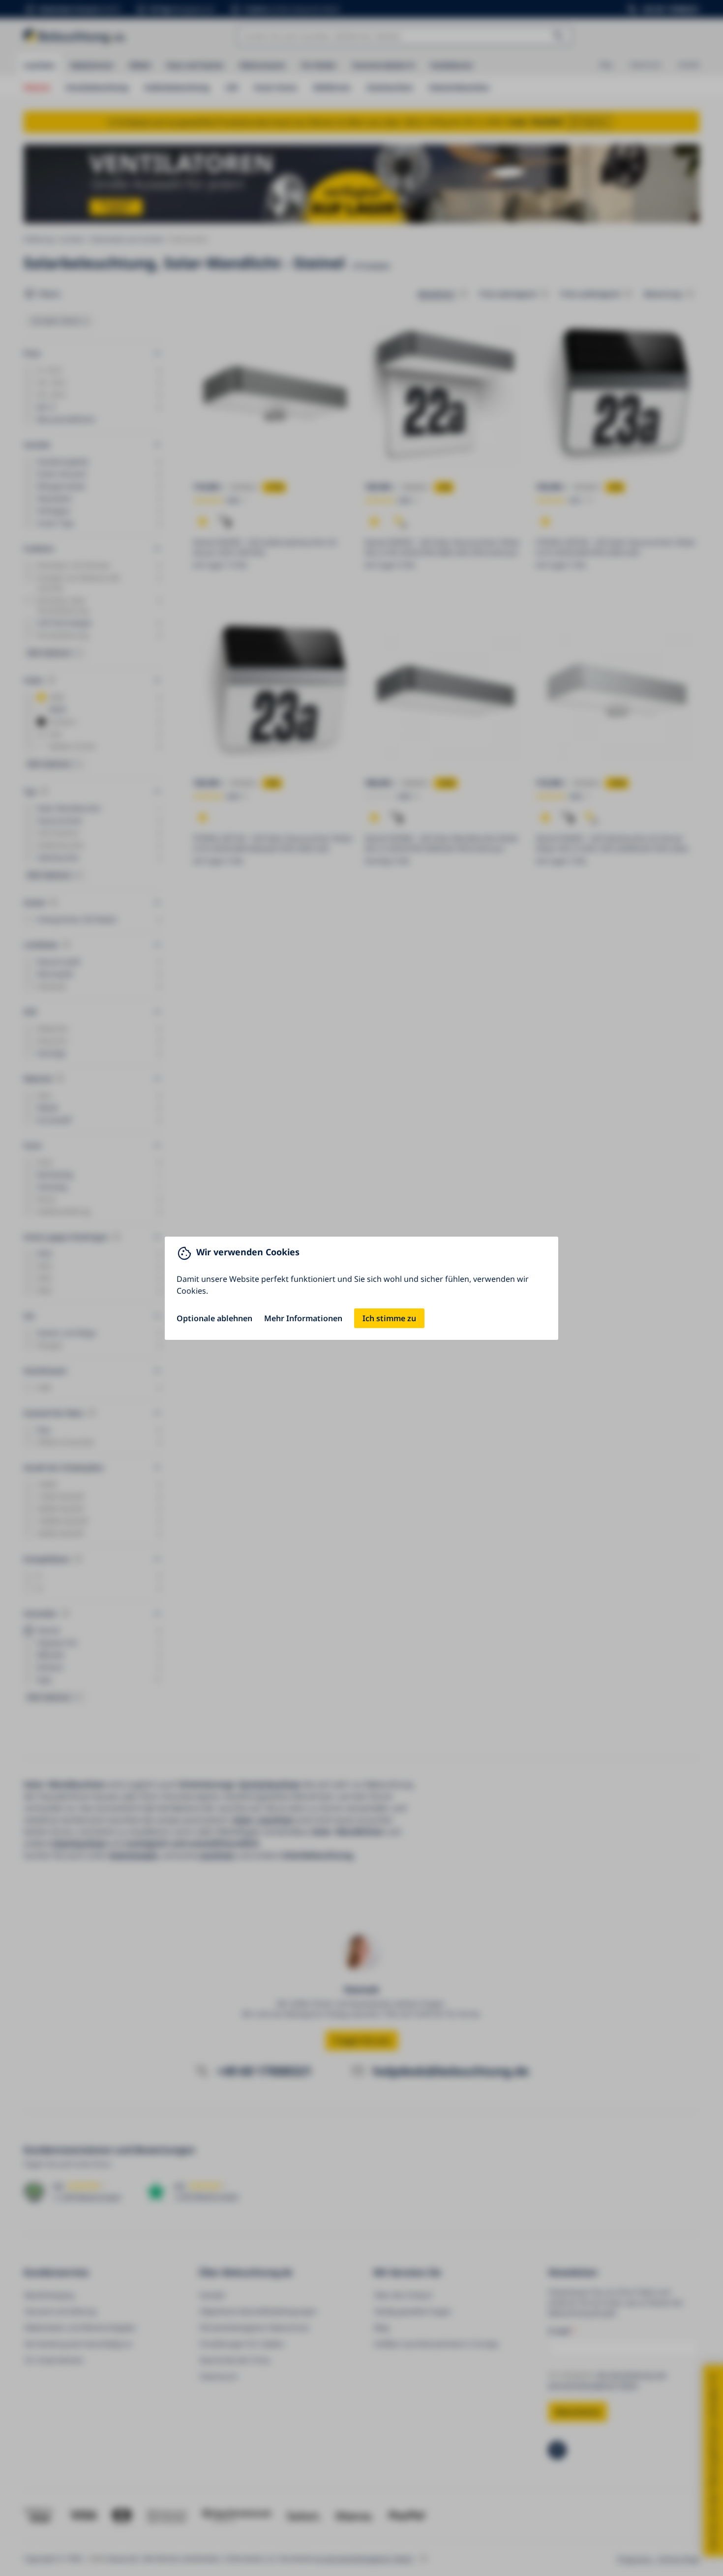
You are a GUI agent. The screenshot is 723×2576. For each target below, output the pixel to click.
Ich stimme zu (389, 1318)
